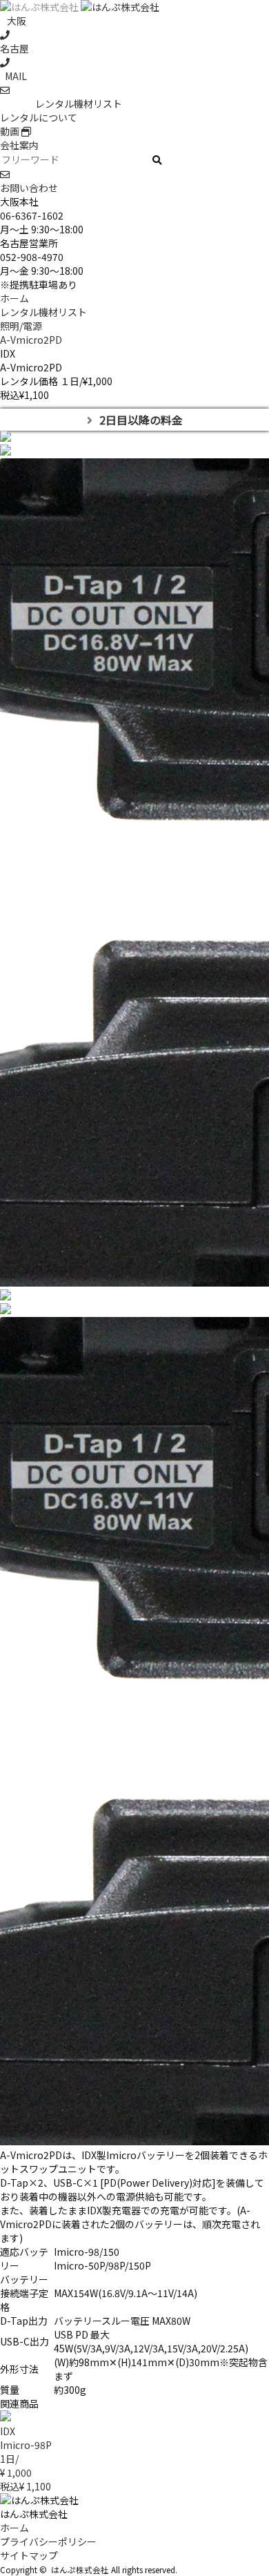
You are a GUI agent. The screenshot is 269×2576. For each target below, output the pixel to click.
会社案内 (19, 145)
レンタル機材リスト (79, 104)
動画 (11, 131)
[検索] (157, 160)
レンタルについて (39, 117)
